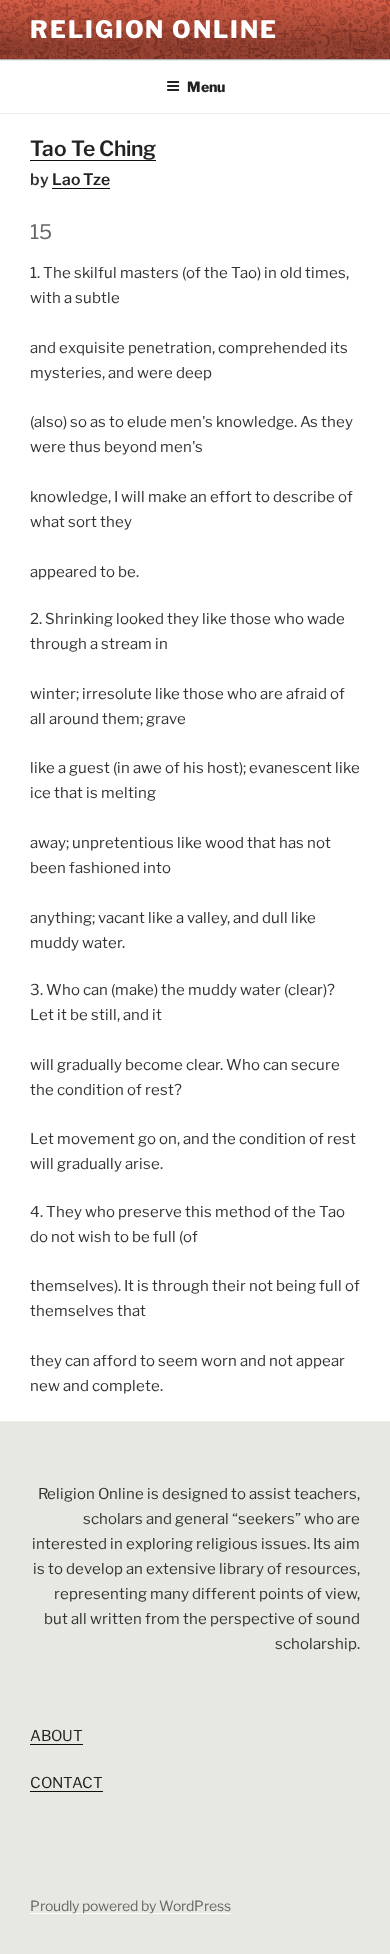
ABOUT (56, 1736)
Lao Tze (81, 179)
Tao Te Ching (93, 148)
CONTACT (66, 1783)
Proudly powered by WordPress (130, 1905)
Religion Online (154, 29)
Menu (206, 86)
